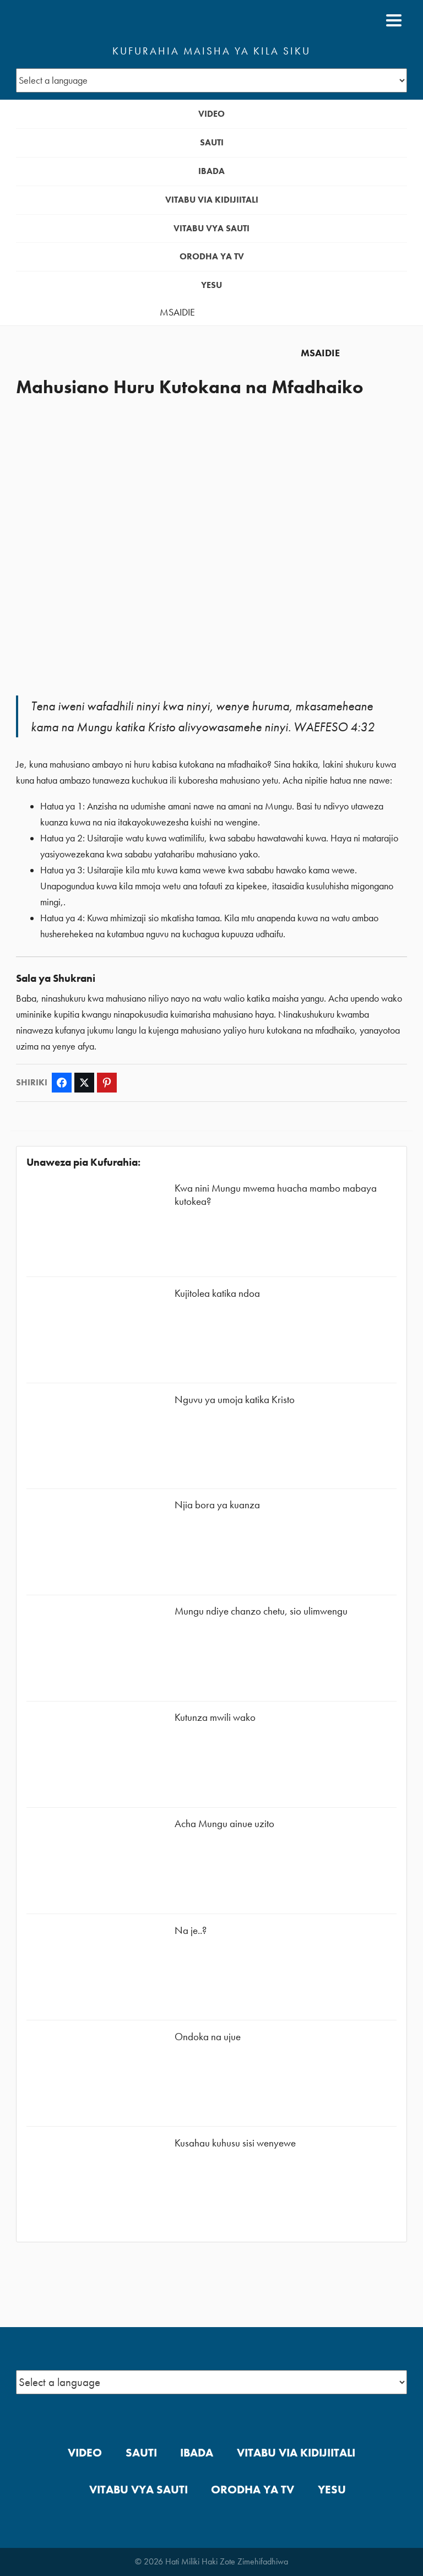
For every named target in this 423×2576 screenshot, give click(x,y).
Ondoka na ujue (208, 2037)
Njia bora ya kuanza (217, 1505)
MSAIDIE (177, 312)
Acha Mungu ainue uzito (224, 1824)
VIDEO (211, 114)
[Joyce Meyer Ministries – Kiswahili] (69, 20)
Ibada (211, 171)
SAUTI (212, 142)
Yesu (211, 285)
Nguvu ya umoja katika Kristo (235, 1400)
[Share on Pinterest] (107, 1083)
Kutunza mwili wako (215, 1717)
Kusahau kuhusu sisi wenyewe (235, 2143)
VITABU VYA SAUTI (211, 228)
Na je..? (191, 1930)
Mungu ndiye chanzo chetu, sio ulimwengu (261, 1611)
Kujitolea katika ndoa (217, 1293)
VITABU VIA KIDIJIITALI (212, 200)
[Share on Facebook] (62, 1083)
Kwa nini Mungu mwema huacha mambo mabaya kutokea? (276, 1195)
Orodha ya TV (212, 256)
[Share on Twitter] (84, 1083)
